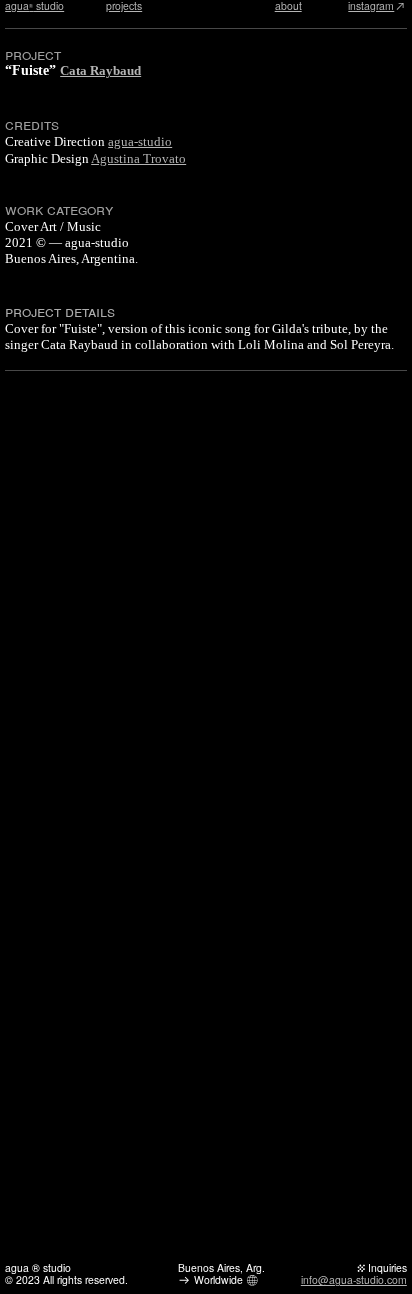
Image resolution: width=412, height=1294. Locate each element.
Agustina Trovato (138, 158)
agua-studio (140, 141)
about (288, 6)
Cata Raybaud (100, 70)
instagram (371, 6)
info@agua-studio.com (354, 1279)
